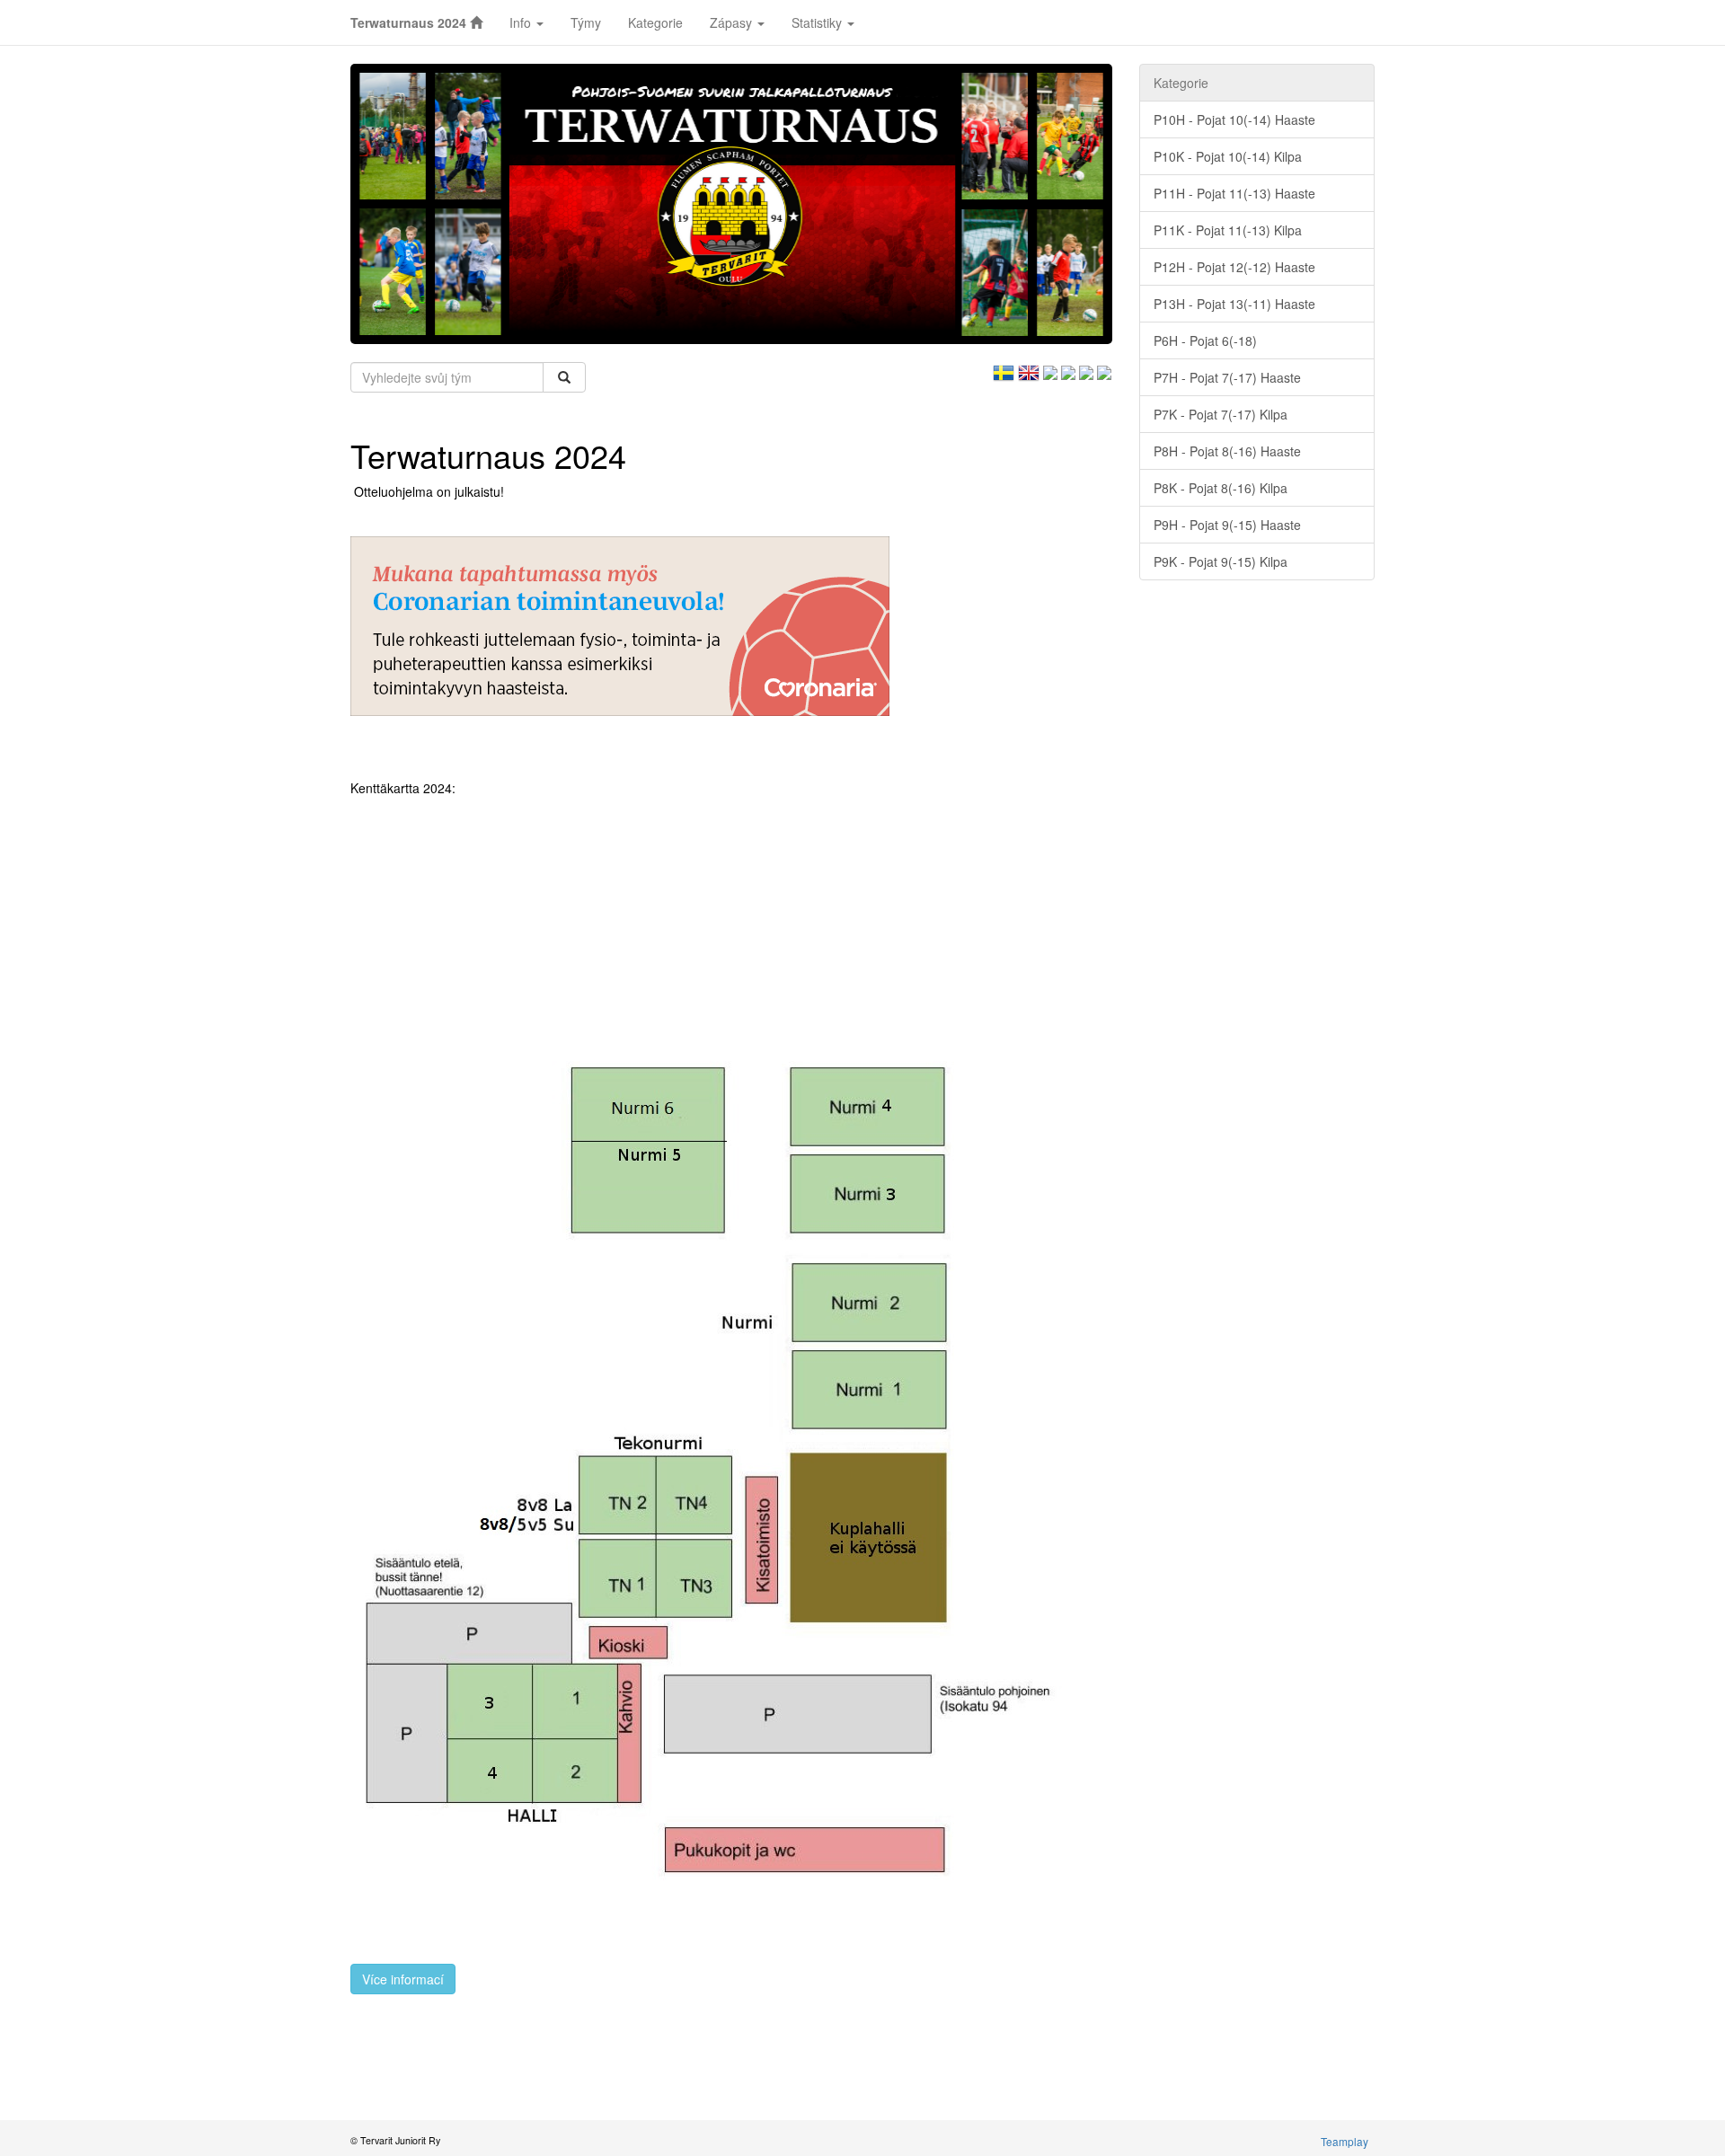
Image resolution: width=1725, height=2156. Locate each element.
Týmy (586, 22)
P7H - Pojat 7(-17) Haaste (1227, 377)
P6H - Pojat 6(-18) (1205, 340)
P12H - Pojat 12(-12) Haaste (1234, 267)
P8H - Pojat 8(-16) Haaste (1227, 451)
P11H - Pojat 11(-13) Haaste (1234, 193)
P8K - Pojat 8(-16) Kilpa (1221, 488)
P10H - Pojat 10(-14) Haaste (1234, 119)
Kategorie (655, 22)
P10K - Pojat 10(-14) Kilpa (1228, 156)
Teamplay (1345, 2141)
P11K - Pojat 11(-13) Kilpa (1228, 230)
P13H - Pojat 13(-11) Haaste (1234, 304)
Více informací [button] (403, 1979)
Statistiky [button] (818, 22)
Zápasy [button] (733, 22)
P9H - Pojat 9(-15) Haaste (1227, 525)
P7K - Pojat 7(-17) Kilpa (1221, 414)
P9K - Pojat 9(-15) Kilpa (1221, 561)
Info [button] (522, 22)
